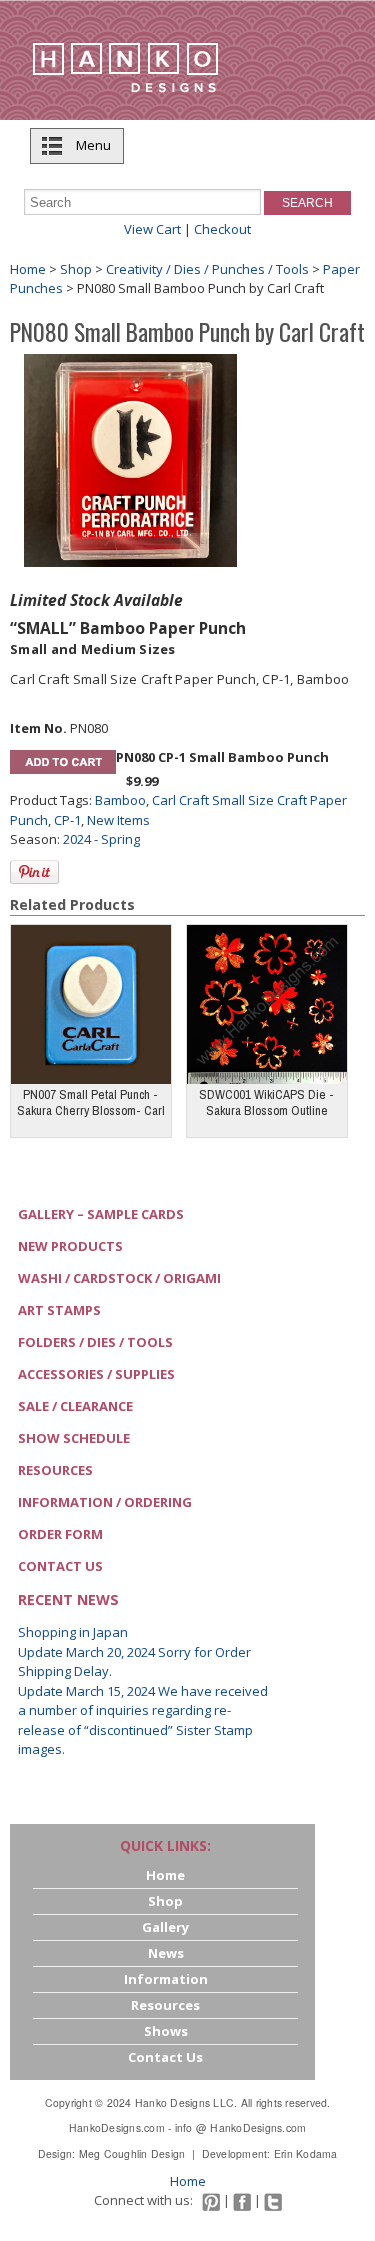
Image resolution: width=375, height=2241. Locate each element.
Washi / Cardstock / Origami (119, 1278)
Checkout (222, 229)
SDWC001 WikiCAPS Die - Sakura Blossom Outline (266, 1102)
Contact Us (60, 1566)
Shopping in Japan (73, 1632)
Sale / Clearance (75, 1406)
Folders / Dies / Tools (95, 1342)
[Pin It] (34, 872)
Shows (166, 2031)
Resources (55, 1470)
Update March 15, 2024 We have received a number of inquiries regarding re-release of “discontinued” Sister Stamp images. (143, 1720)
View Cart (152, 229)
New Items (118, 820)
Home (28, 269)
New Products (70, 1246)
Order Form (60, 1534)
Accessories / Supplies (96, 1374)
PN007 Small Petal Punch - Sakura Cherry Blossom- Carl (91, 1102)
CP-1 (67, 820)
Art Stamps (59, 1310)
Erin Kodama (306, 2153)
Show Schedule (74, 1438)
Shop (76, 269)
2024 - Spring (101, 839)
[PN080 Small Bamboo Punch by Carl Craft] (130, 459)
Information (166, 1979)
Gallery (165, 1927)
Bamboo (120, 800)
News (166, 1953)
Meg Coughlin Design (132, 2153)
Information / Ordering (105, 1502)
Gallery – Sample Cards (101, 1214)
